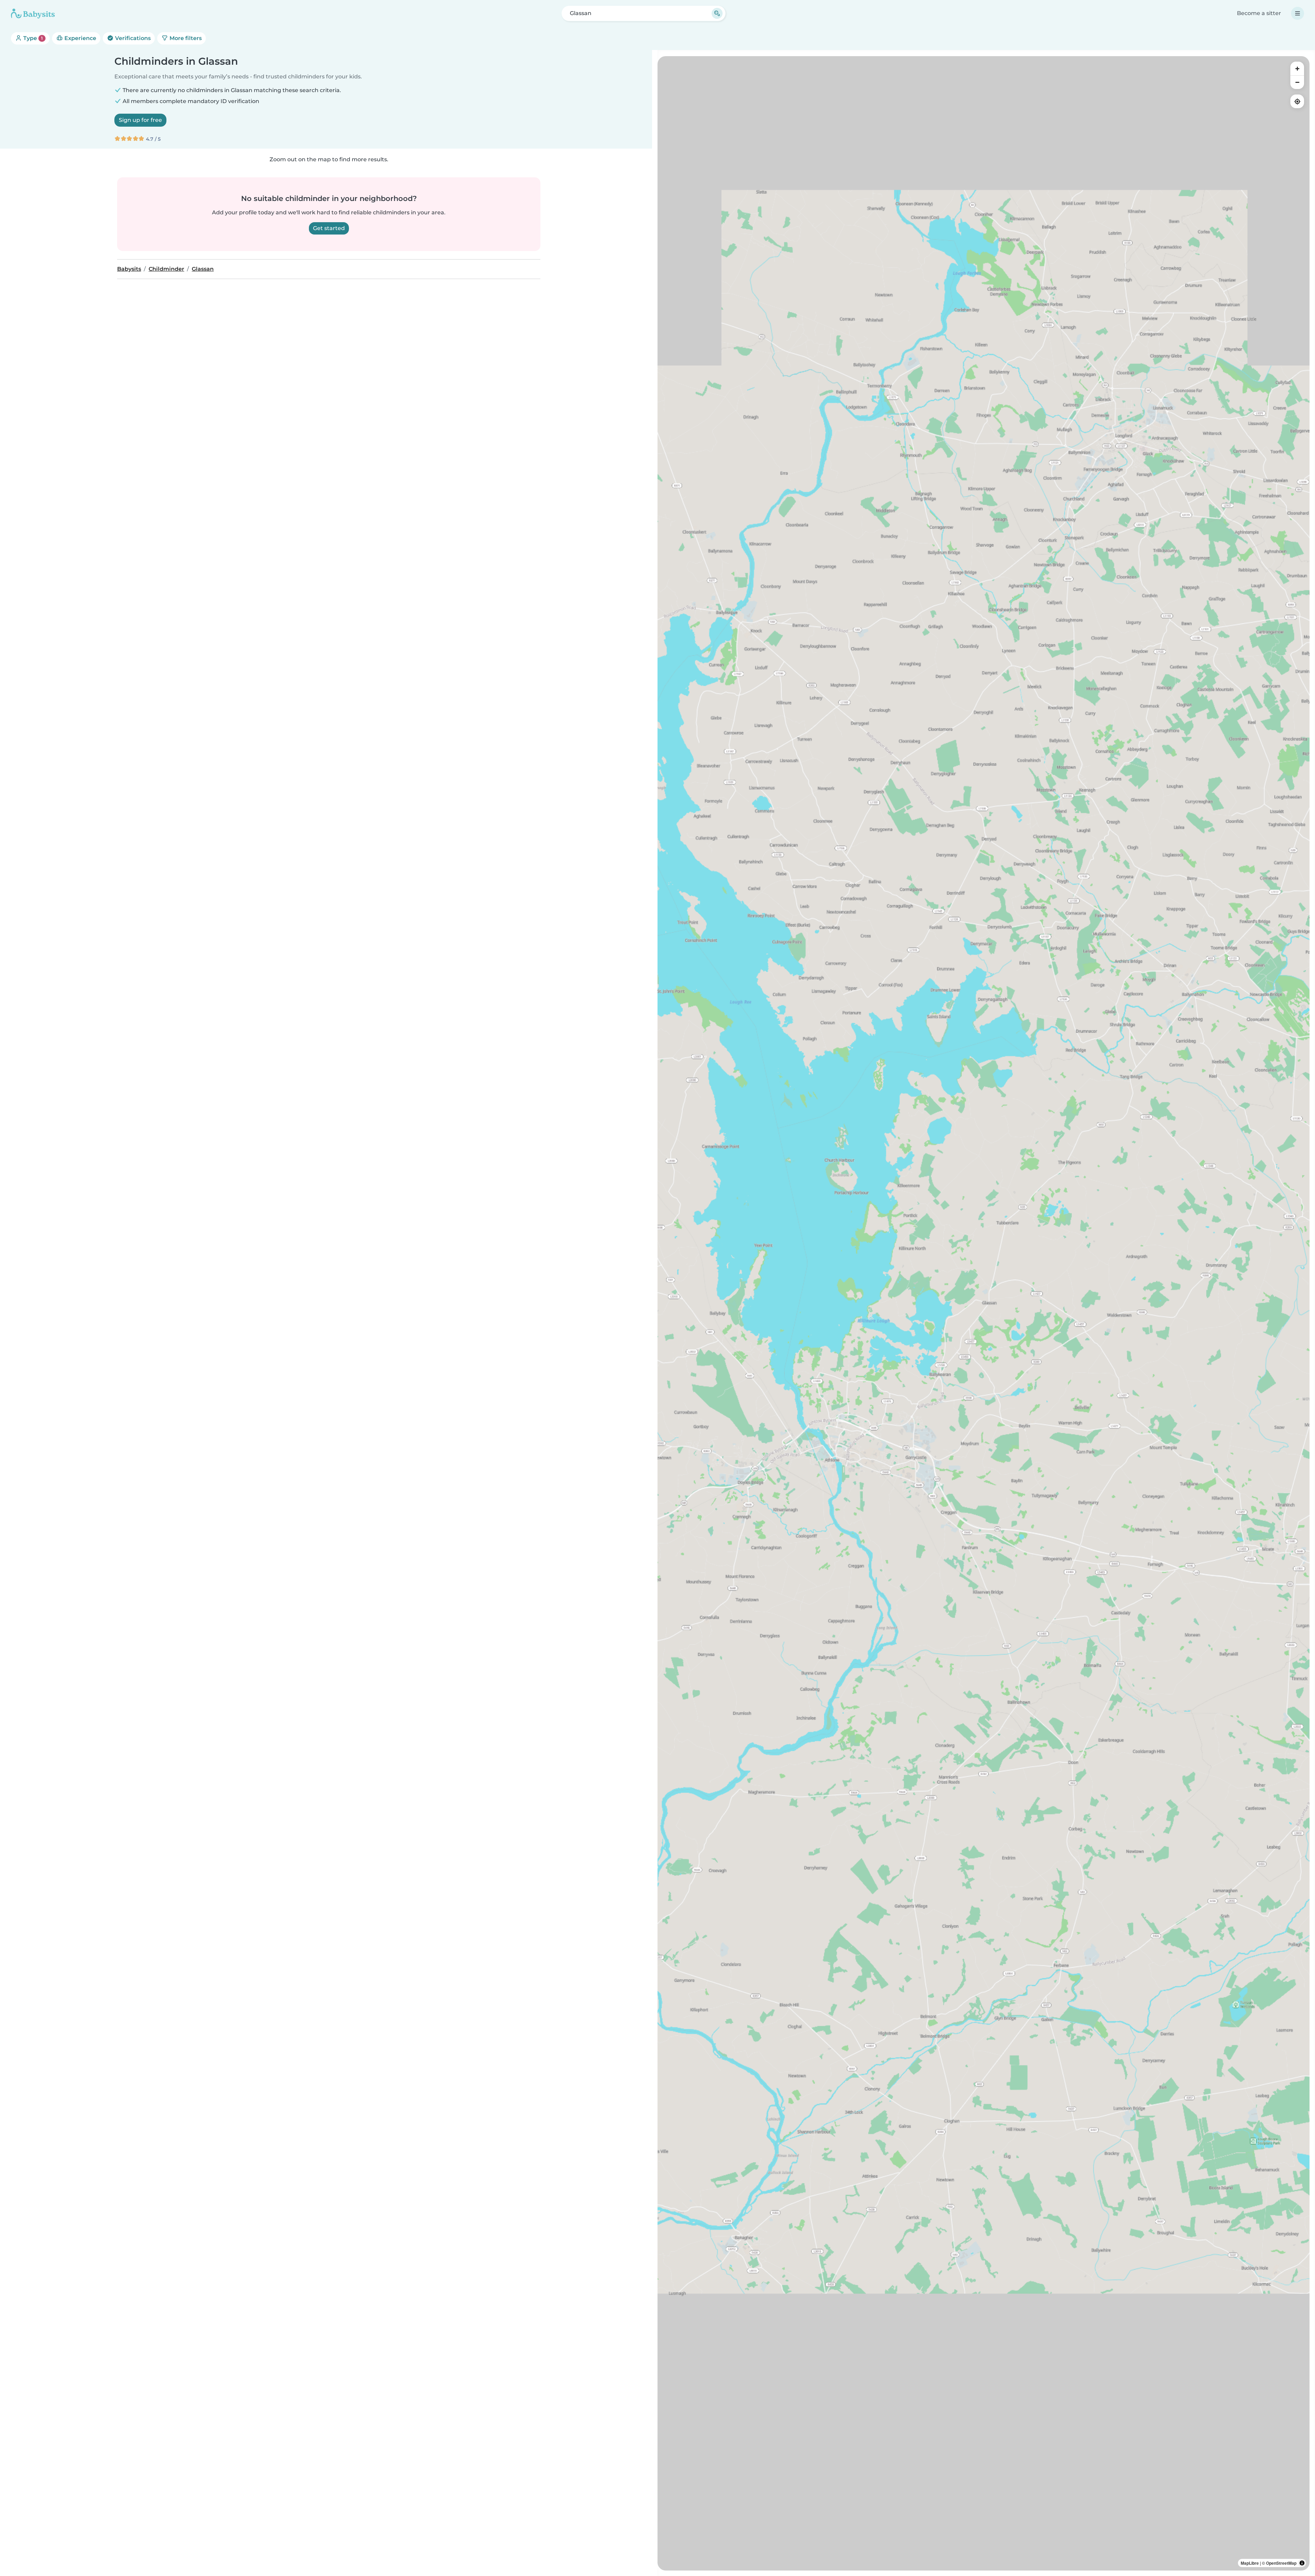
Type (32, 38)
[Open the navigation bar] (1298, 13)
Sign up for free (140, 120)
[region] (984, 1313)
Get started (329, 228)
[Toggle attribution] (1302, 2563)
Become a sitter (1259, 13)
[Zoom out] (1297, 82)
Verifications (132, 38)
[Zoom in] (1297, 68)
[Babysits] (33, 13)
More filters (185, 38)
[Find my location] (1297, 101)
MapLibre (1250, 2563)
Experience (80, 38)
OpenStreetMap (1281, 2563)
